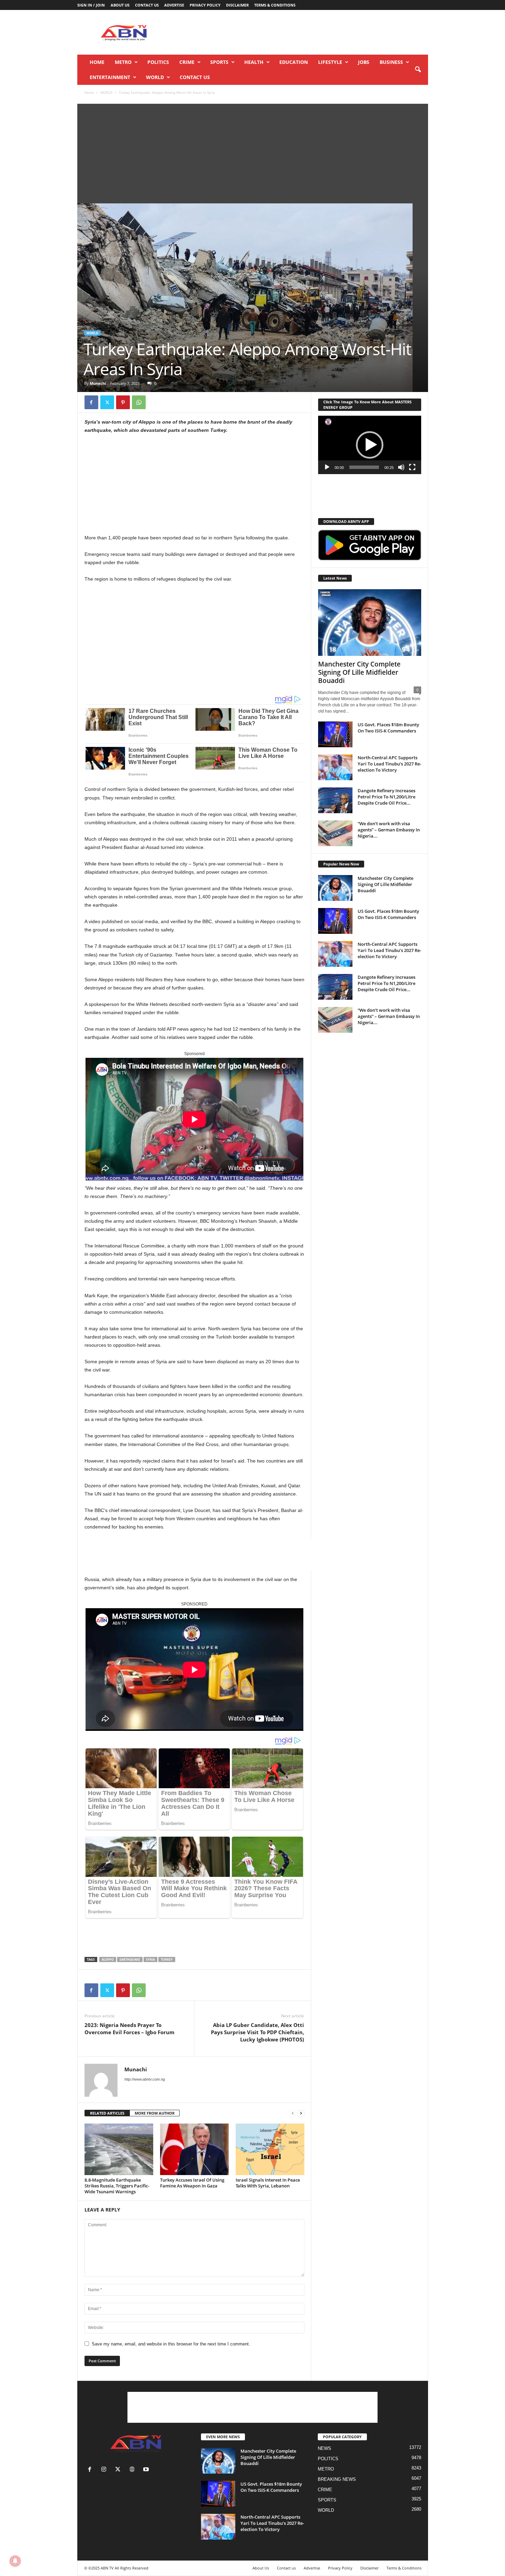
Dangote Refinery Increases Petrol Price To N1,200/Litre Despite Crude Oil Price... (386, 797)
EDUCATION (294, 62)
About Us (120, 5)
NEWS (324, 2448)
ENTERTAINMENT (110, 77)
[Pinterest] (123, 402)
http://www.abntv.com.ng (145, 2079)
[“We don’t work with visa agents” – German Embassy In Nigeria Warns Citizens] (335, 833)
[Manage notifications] (15, 2561)
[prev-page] (293, 2113)
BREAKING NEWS (337, 2479)
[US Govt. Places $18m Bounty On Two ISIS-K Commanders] (335, 734)
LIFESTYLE (330, 62)
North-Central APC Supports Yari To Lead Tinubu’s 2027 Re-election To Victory (389, 764)
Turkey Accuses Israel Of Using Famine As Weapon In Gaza (192, 2183)
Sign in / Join (91, 5)
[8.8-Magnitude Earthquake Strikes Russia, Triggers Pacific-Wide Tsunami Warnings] (119, 2149)
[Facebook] (91, 402)
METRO (123, 62)
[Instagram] (105, 2470)
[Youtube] (147, 2470)
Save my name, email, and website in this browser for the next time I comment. (171, 2344)
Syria (150, 1959)
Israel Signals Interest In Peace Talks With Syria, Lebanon (268, 2183)
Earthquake (130, 1959)
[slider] (364, 467)
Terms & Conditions (275, 5)
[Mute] (401, 467)
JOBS (364, 62)
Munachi (98, 383)
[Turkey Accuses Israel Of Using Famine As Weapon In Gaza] (194, 2149)
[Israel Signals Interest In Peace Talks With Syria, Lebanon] (270, 2149)
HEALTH (254, 62)
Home (97, 62)
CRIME (187, 62)
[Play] (327, 467)
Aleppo (108, 1959)
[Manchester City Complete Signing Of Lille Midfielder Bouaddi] (370, 623)
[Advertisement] (303, 32)
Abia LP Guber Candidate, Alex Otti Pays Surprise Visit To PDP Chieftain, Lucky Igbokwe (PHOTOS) (257, 2032)
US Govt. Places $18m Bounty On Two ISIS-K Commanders (388, 728)
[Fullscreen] (412, 467)
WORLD (155, 77)
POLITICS (158, 62)
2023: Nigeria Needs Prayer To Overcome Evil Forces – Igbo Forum (130, 2029)
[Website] (133, 2470)
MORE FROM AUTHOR (155, 2113)
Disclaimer (237, 5)
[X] (107, 402)
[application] (370, 445)
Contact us (147, 5)
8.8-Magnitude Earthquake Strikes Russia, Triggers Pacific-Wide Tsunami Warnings (117, 2186)
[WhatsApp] (139, 402)
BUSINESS (391, 62)
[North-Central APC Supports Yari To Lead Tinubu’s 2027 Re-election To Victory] (335, 767)
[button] (418, 70)
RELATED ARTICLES (107, 2113)
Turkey (167, 1959)
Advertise (174, 5)
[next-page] (301, 2113)
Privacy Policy (205, 5)
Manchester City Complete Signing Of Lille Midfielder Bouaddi (359, 672)
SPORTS (219, 62)
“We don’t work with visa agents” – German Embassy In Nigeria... (389, 830)
